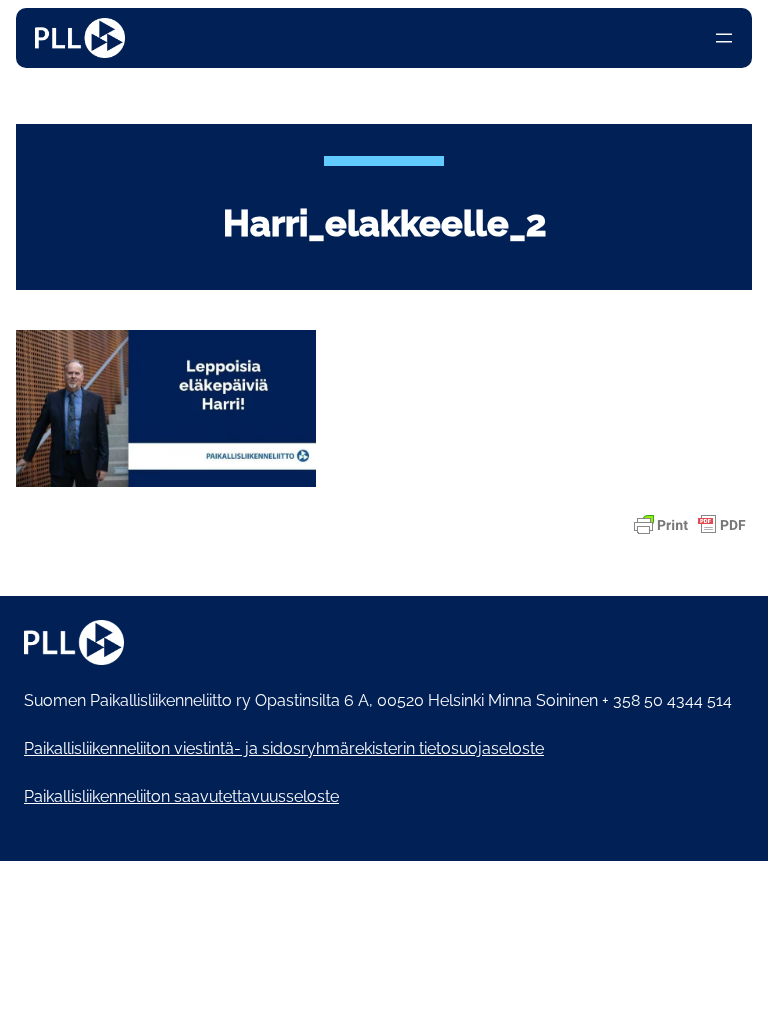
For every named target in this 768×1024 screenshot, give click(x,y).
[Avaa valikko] (724, 38)
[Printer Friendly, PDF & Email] (690, 525)
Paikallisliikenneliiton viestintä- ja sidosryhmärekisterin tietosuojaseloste (284, 748)
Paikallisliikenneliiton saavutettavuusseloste (181, 796)
